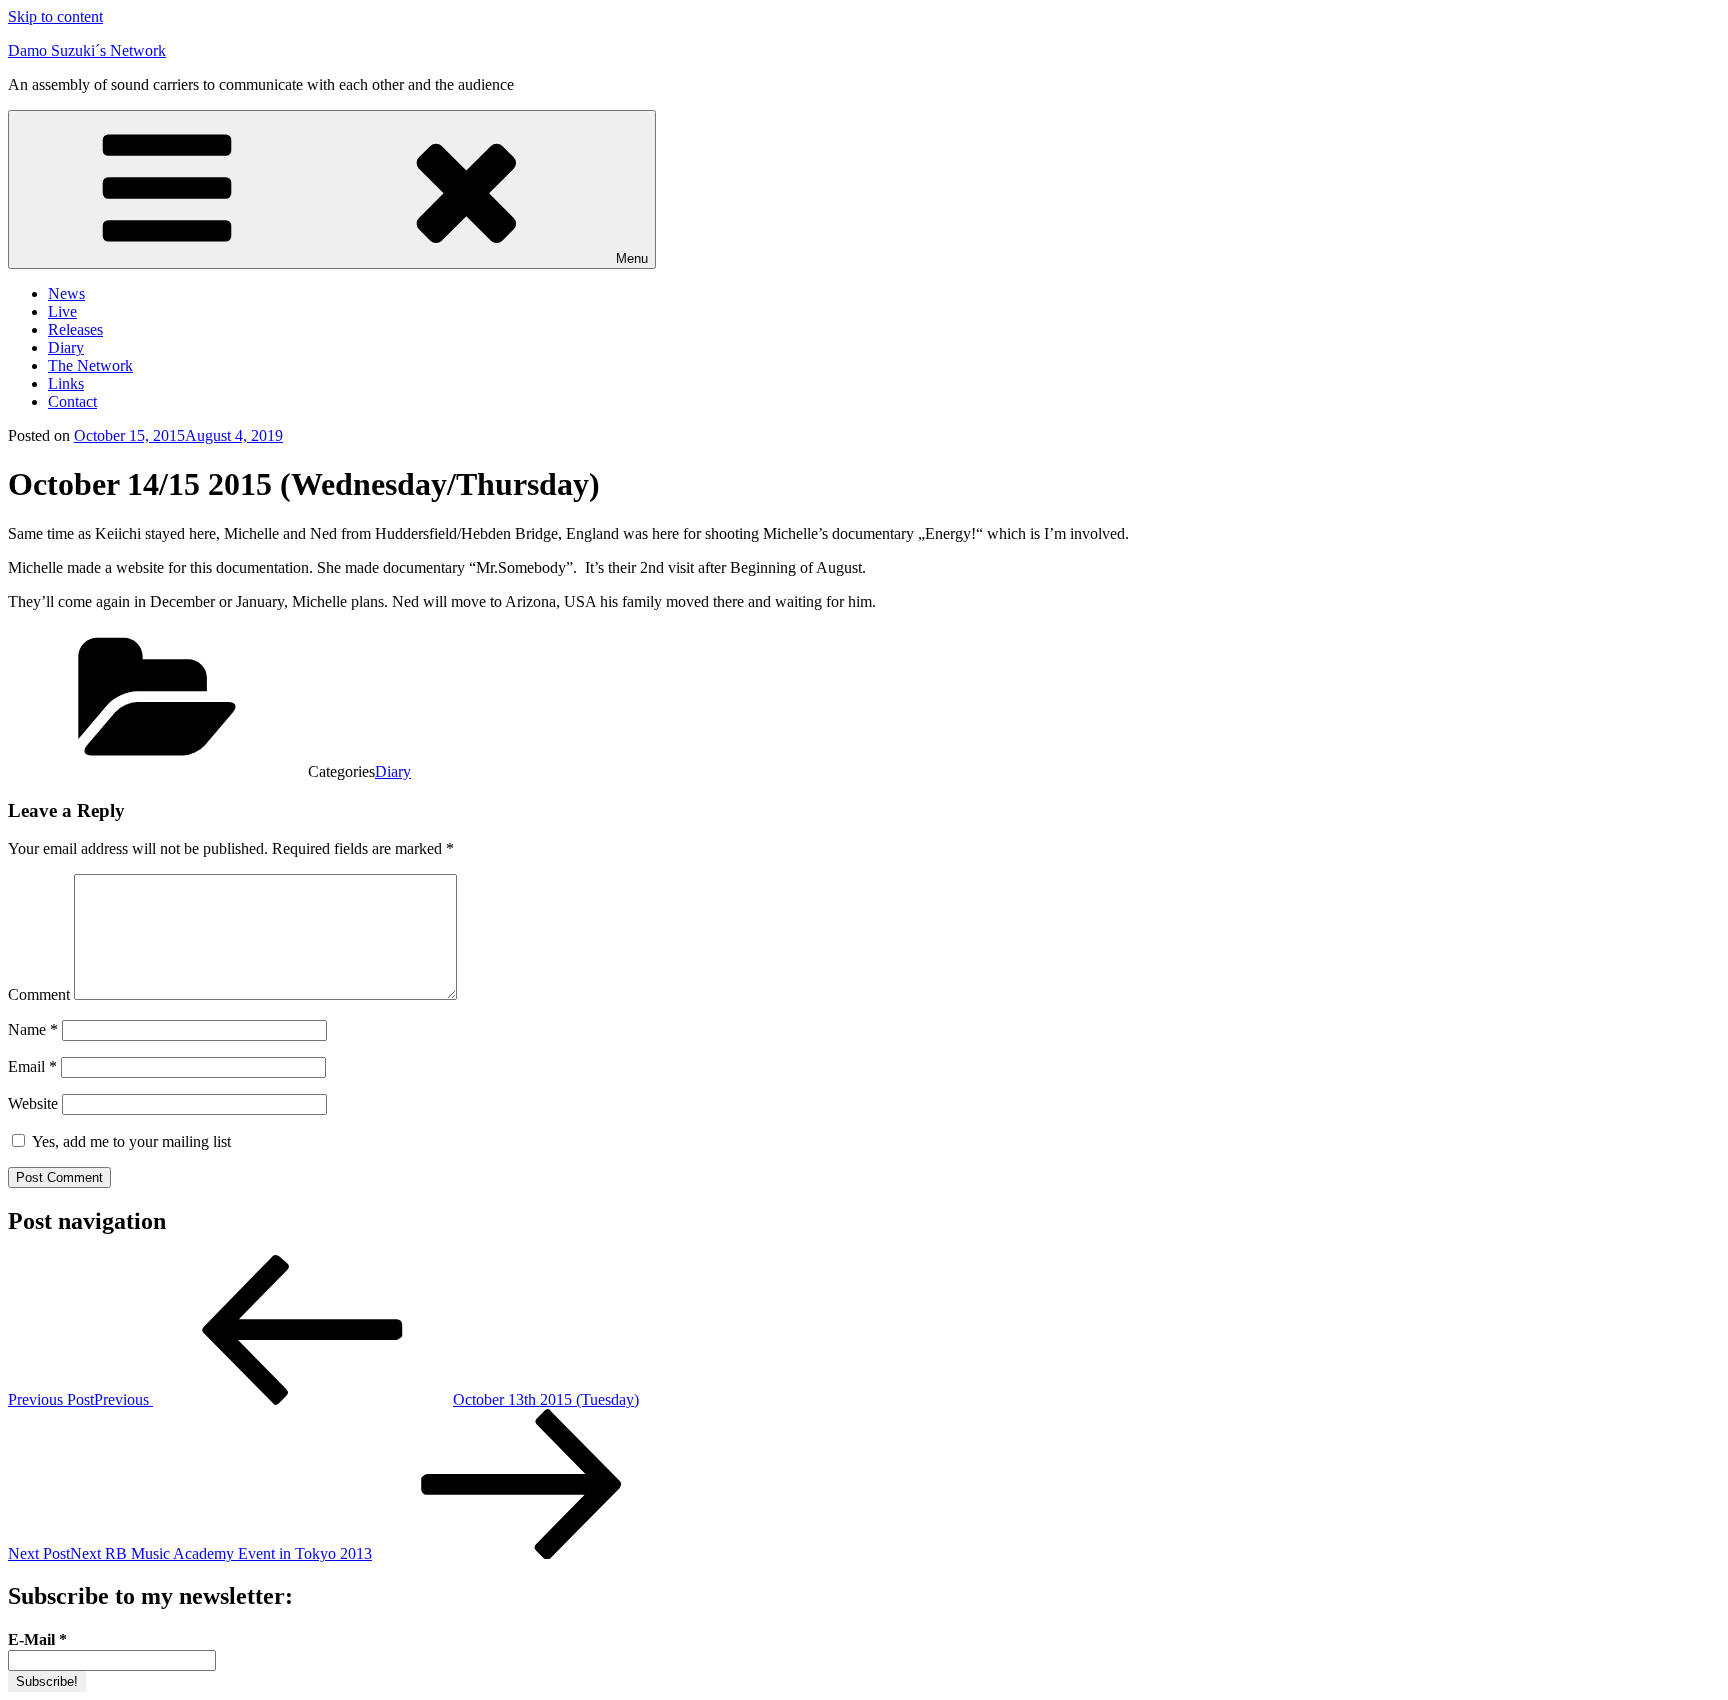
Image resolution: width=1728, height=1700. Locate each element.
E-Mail (37, 1639)
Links (66, 383)
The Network (90, 365)
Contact (72, 401)
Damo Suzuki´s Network (87, 50)
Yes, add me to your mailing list (129, 1141)
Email (32, 1066)
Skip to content (55, 16)
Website (33, 1103)
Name (33, 1029)
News (66, 293)
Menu (632, 258)
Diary (66, 347)
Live (62, 311)
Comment (39, 994)
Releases (75, 329)
